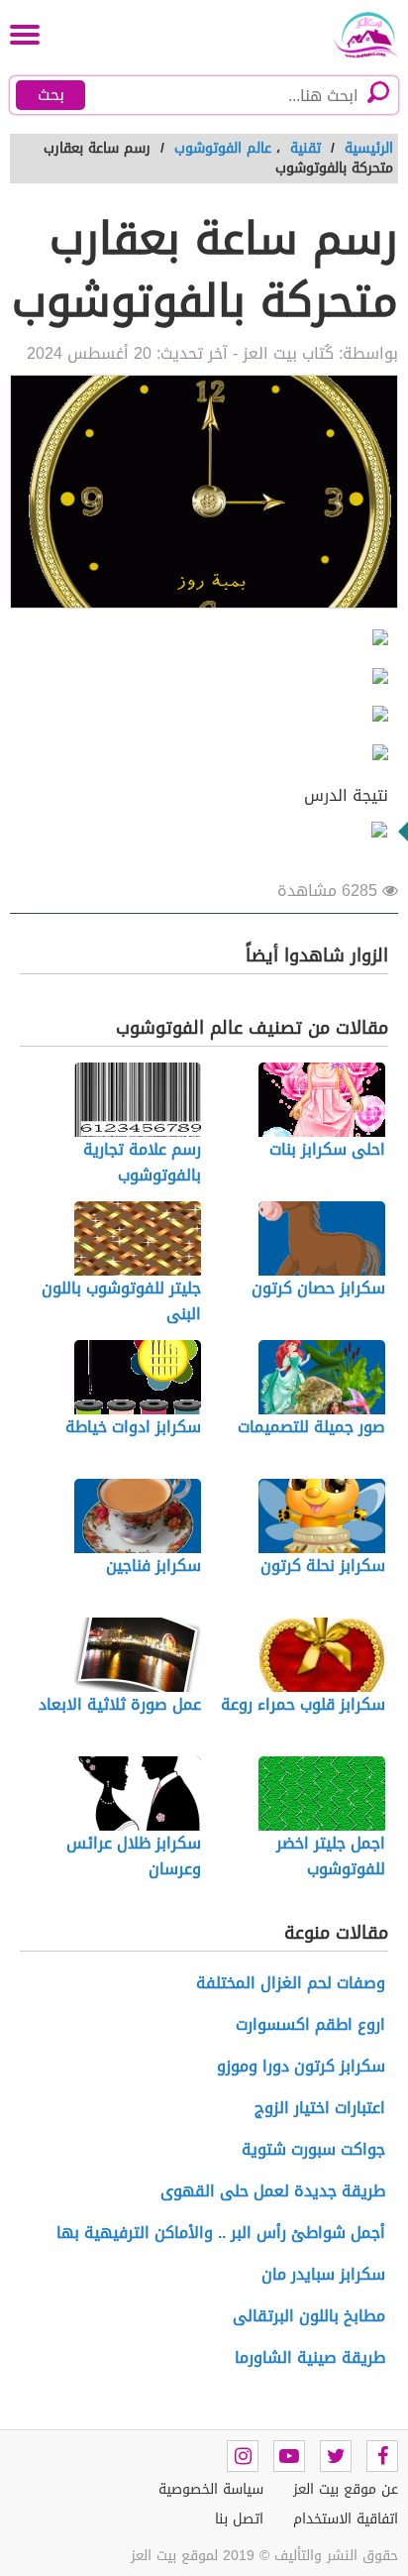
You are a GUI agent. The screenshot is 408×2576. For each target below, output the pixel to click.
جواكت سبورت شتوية (313, 2149)
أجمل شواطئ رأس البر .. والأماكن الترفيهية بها (221, 2233)
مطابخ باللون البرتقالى (309, 2316)
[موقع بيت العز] (358, 35)
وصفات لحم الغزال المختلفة (291, 1983)
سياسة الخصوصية (211, 2489)
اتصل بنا (239, 2519)
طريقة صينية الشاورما (310, 2357)
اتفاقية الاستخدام (346, 2519)
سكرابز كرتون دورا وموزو (301, 2066)
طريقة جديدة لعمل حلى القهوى (273, 2191)
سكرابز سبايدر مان (323, 2274)
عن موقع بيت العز (346, 2489)
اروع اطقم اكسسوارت (310, 2024)
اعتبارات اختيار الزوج (320, 2108)
